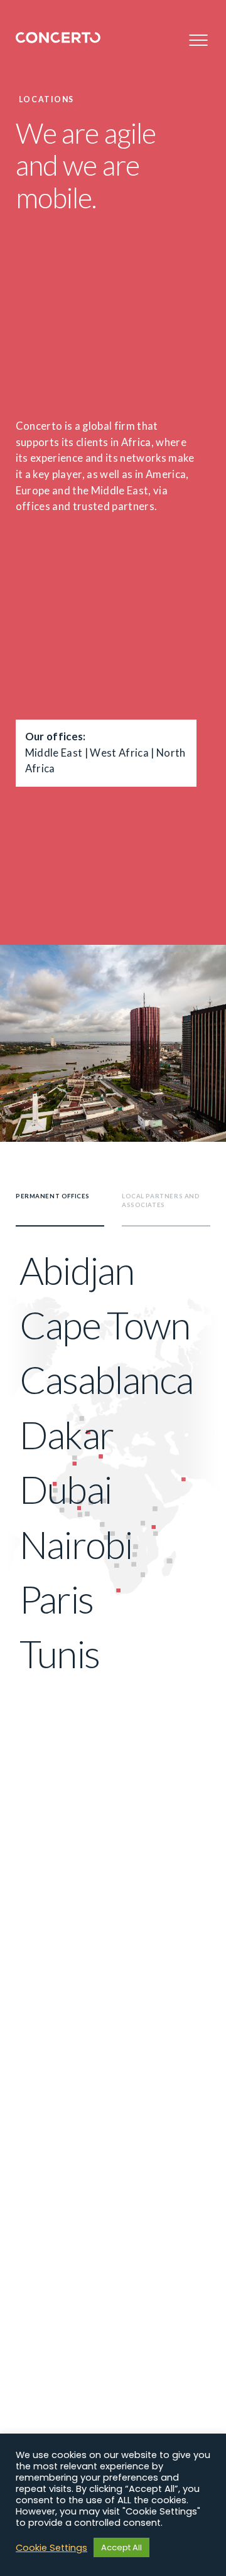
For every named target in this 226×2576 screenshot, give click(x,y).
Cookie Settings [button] (51, 2548)
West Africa (119, 753)
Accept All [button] (121, 2547)
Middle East (54, 753)
